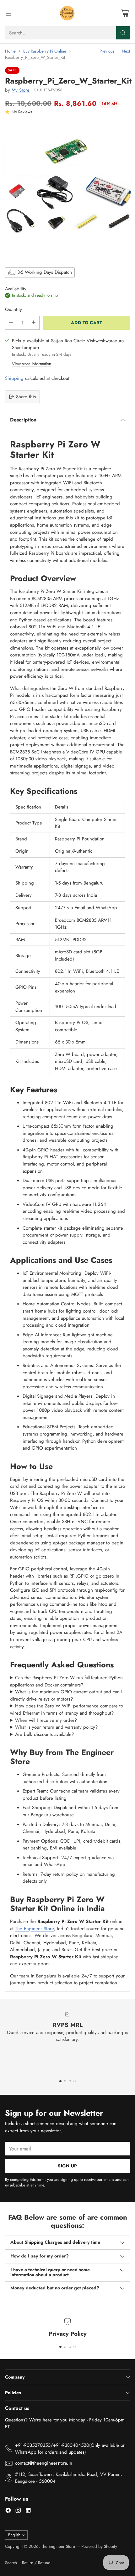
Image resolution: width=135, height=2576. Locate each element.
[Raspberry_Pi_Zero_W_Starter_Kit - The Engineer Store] (67, 190)
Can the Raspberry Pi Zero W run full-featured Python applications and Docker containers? (66, 1681)
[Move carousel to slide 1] (60, 2081)
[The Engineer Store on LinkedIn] (28, 2511)
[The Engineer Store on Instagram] (18, 2511)
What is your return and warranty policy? (56, 1727)
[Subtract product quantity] (11, 323)
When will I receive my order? (46, 1720)
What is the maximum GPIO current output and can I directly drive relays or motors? (66, 1695)
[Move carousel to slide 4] (75, 2081)
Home (10, 51)
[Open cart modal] (125, 13)
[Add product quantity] (34, 323)
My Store (21, 90)
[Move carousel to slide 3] (70, 2081)
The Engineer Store (34, 1929)
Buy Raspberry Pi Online (45, 51)
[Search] (123, 33)
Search (11, 2563)
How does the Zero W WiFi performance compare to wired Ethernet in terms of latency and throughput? (67, 1709)
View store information (32, 364)
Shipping (14, 378)
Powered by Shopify (99, 2546)
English (14, 2535)
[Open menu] (8, 13)
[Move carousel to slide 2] (65, 2081)
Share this (26, 397)
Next (126, 51)
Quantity (13, 309)
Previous (107, 51)
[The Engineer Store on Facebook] (8, 2511)
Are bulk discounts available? (45, 1734)
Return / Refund (36, 2563)
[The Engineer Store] (67, 13)
